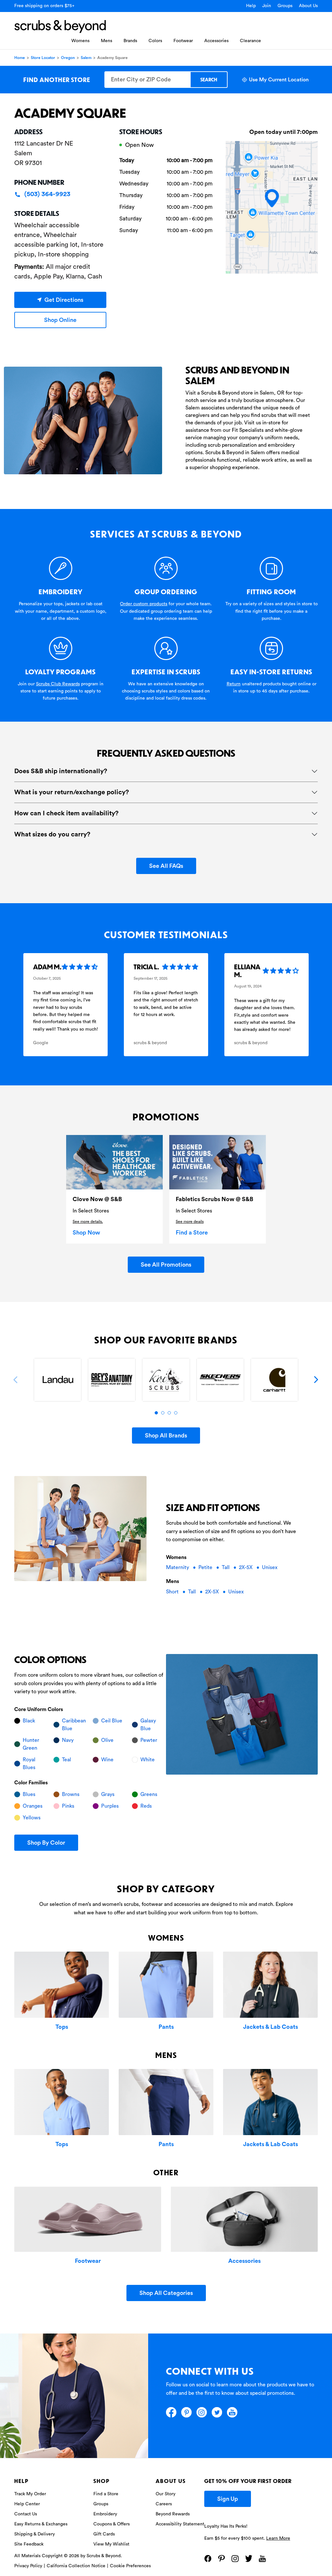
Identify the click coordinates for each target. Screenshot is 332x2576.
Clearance (250, 41)
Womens (80, 41)
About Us (308, 6)
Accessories (216, 41)
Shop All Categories (166, 2293)
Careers (164, 2504)
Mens (107, 41)
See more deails (190, 1222)
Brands (130, 41)
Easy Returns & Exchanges (41, 2524)
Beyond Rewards (173, 2514)
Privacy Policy (28, 2566)
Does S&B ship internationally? (61, 771)
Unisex (270, 1567)
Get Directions (64, 300)
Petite (206, 1567)
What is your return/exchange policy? (72, 792)
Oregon (68, 58)
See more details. (88, 1222)
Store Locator (43, 58)
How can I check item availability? (66, 813)
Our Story (166, 2494)
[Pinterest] (186, 2412)
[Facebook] (171, 2412)
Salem (86, 58)
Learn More (278, 2538)
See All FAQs (166, 866)
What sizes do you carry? (52, 834)
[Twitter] (217, 2412)
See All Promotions (166, 1265)
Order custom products (144, 604)
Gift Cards (104, 2534)
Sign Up (228, 2499)
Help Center (27, 2504)
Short (173, 1592)
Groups (285, 6)
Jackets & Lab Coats (271, 2027)
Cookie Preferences (130, 2566)
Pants (166, 2027)
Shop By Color (46, 1843)
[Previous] (16, 1380)
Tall (226, 1567)
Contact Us (26, 2514)
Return (234, 684)
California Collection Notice (76, 2566)
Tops (62, 2027)
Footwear (183, 41)
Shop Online (60, 320)
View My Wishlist (111, 2544)
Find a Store (192, 1233)
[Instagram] (202, 2412)
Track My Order (30, 2494)
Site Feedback (29, 2544)
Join (267, 6)
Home (20, 58)
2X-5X (246, 1567)
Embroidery (105, 2514)
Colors (155, 41)
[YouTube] (232, 2412)
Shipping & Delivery (35, 2534)
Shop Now (86, 1233)
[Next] (316, 1380)
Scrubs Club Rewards (58, 684)
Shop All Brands (166, 1436)
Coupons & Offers (112, 2524)
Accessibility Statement (180, 2524)
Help (251, 6)
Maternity (178, 1567)
